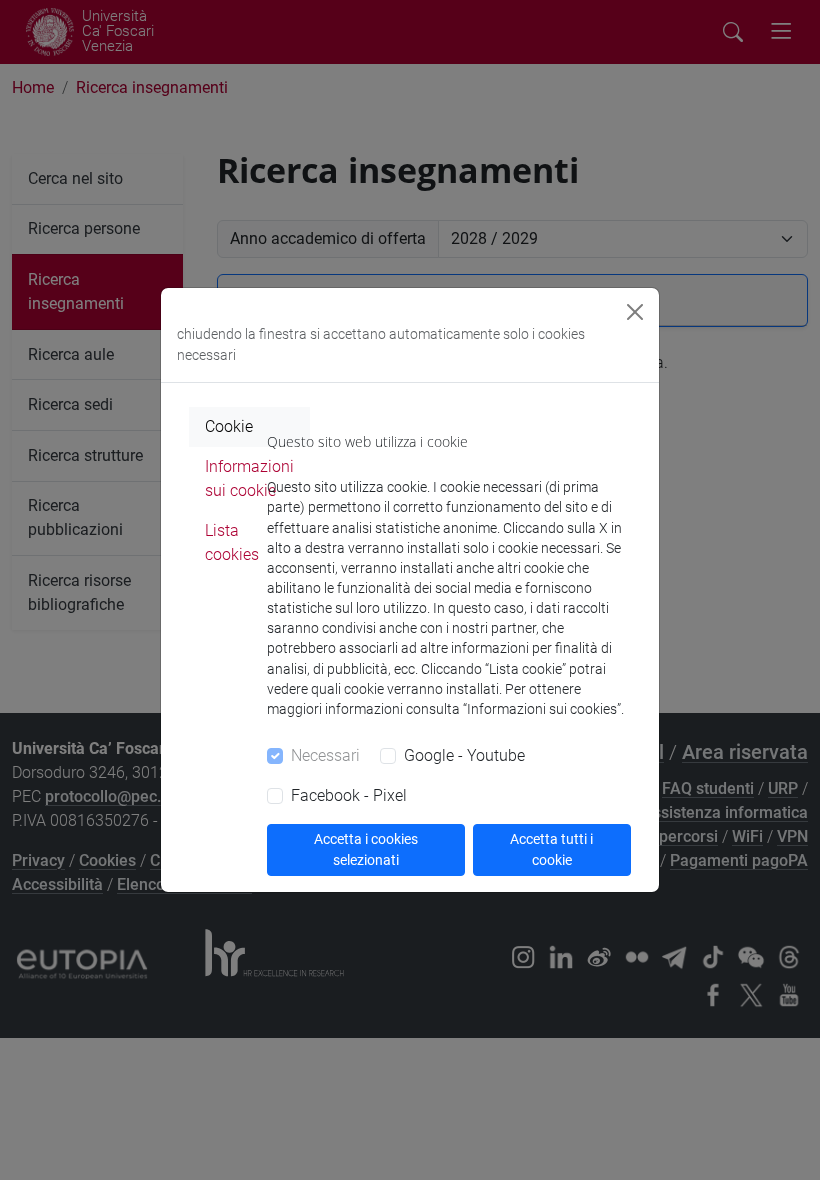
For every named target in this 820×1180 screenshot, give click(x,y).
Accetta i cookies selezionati (366, 849)
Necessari (325, 755)
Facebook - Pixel (349, 795)
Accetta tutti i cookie (551, 849)
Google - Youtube (464, 755)
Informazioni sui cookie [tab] (249, 478)
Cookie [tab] (229, 426)
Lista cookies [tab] (232, 542)
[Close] (635, 312)
